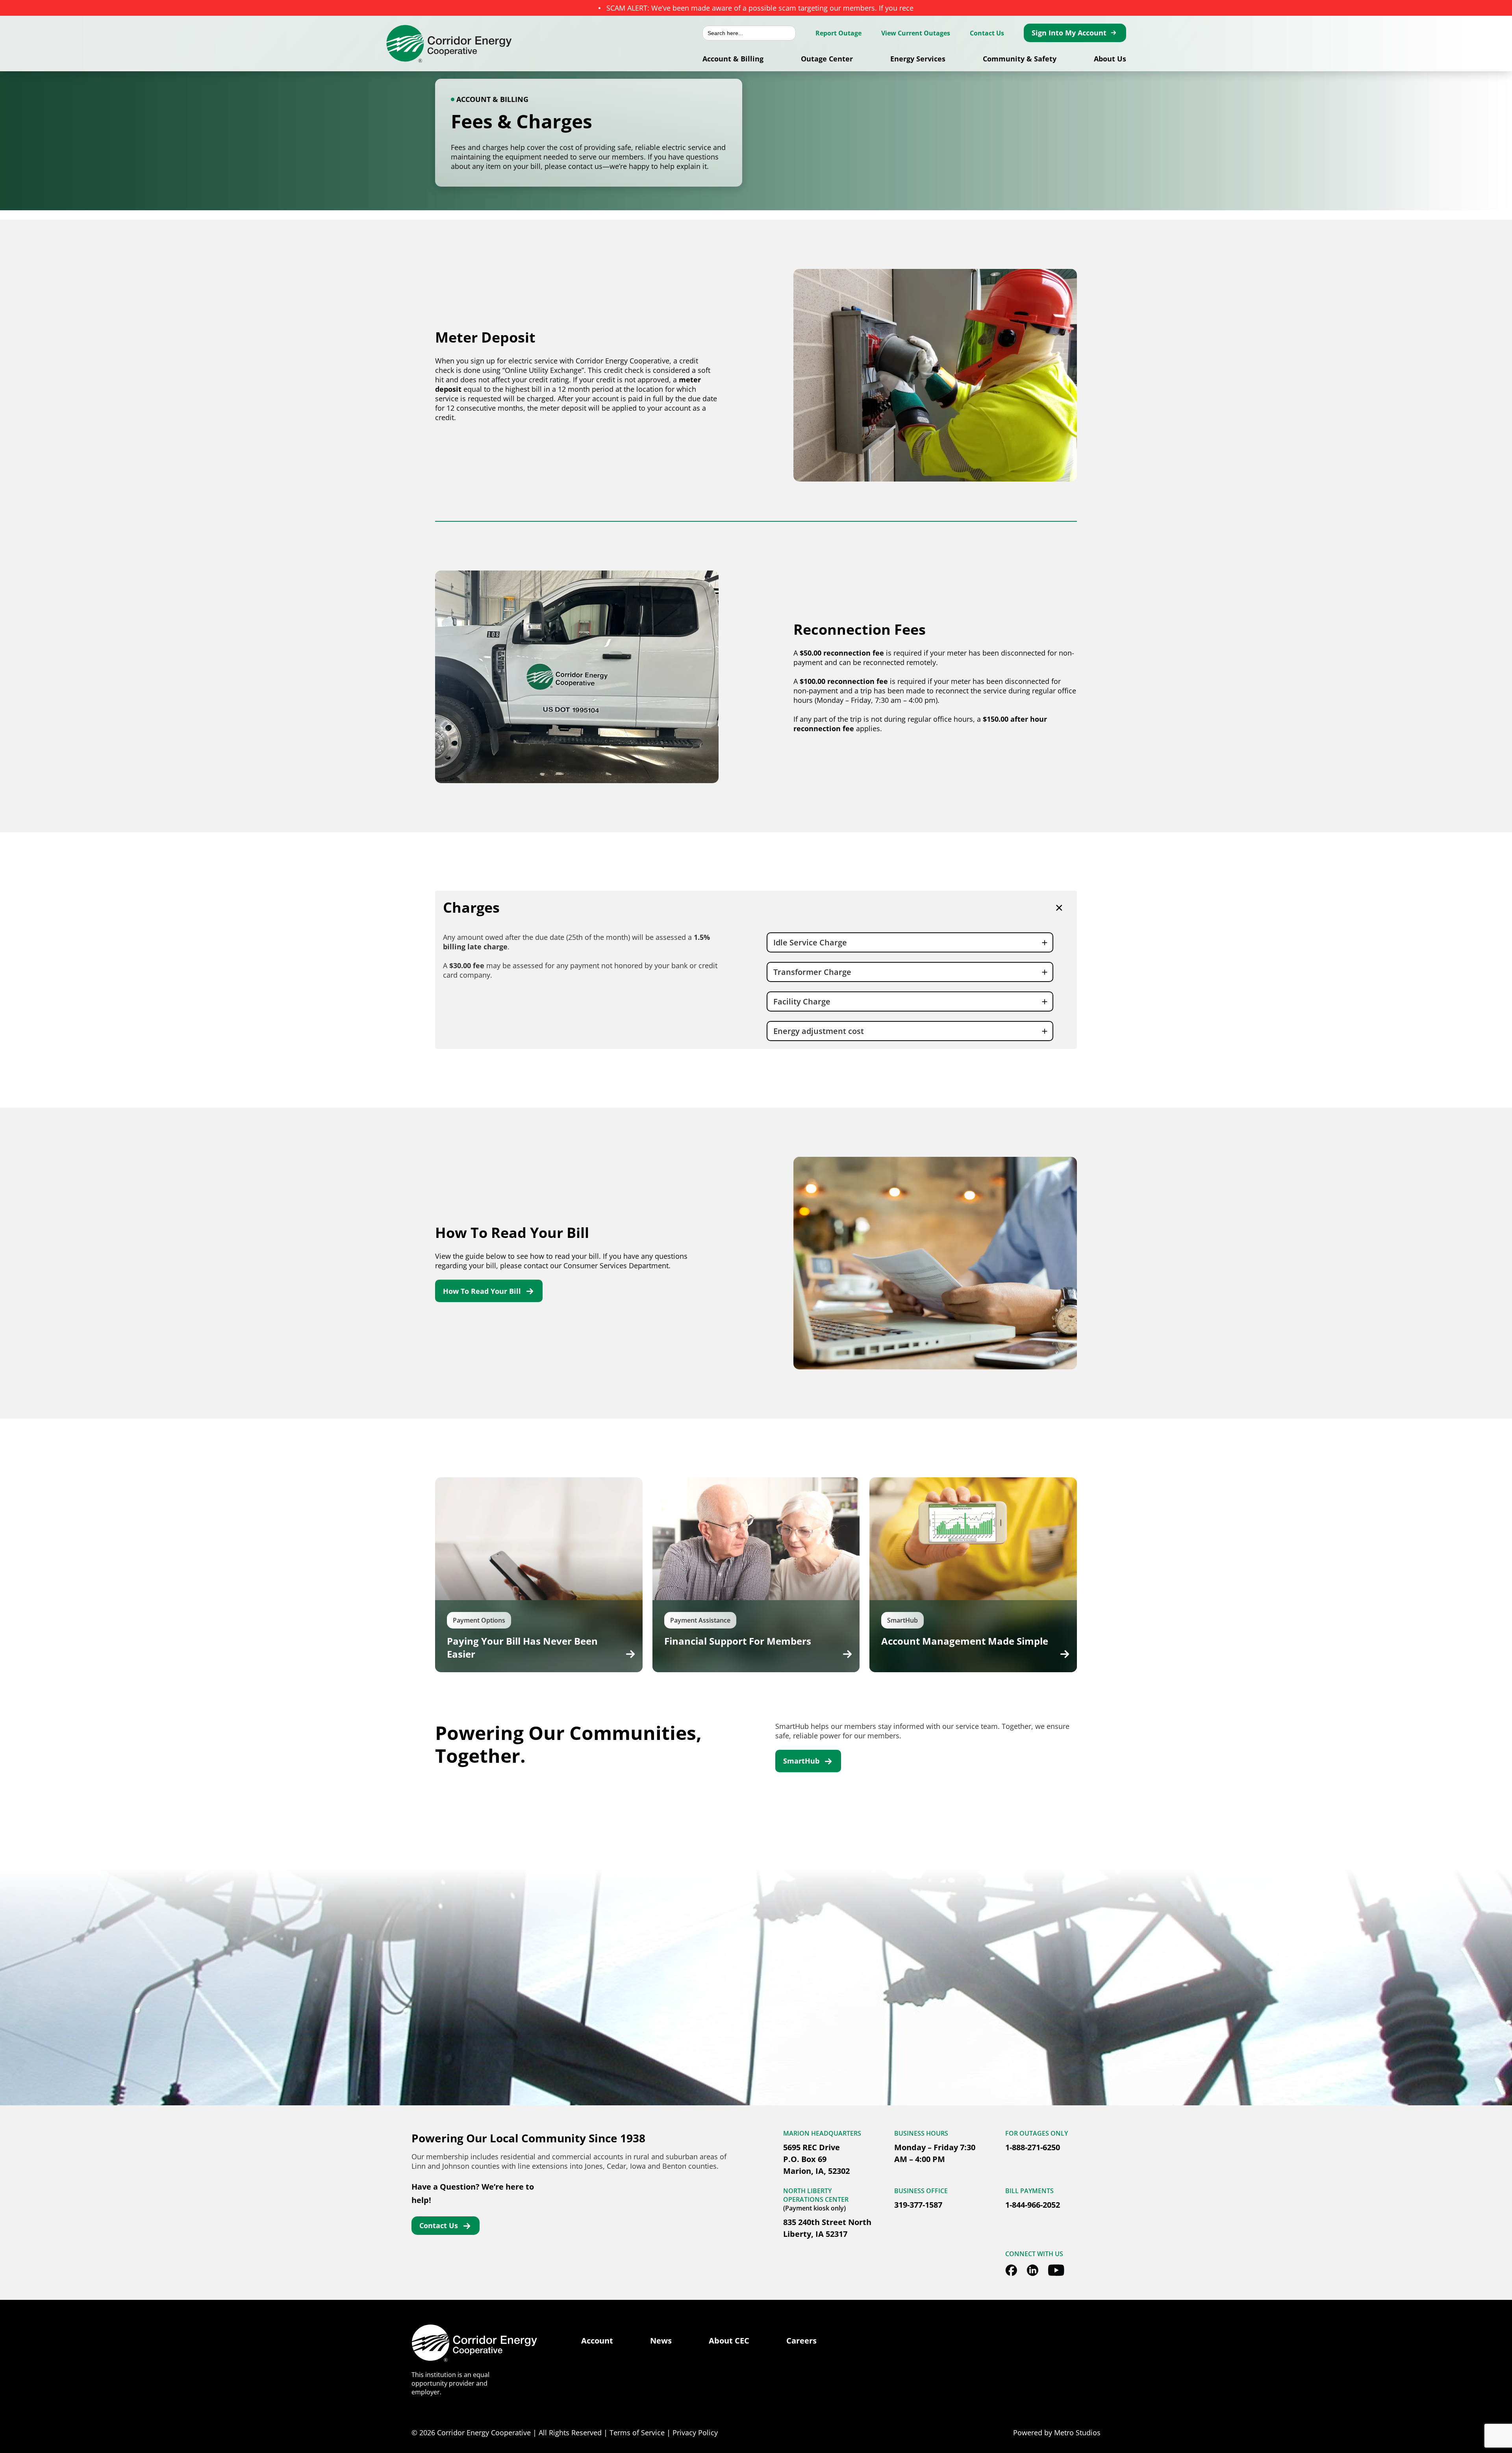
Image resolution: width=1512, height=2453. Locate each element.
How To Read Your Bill (482, 1291)
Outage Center (827, 59)
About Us (1110, 59)
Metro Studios (1077, 2433)
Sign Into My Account (1069, 33)
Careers (801, 2341)
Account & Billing (733, 59)
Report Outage (838, 33)
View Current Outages (916, 33)
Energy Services (918, 59)
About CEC (729, 2341)
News (661, 2341)
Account (597, 2341)
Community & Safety (1020, 59)
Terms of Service (637, 2433)
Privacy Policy (695, 2433)
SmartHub (801, 1761)
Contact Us (987, 33)
